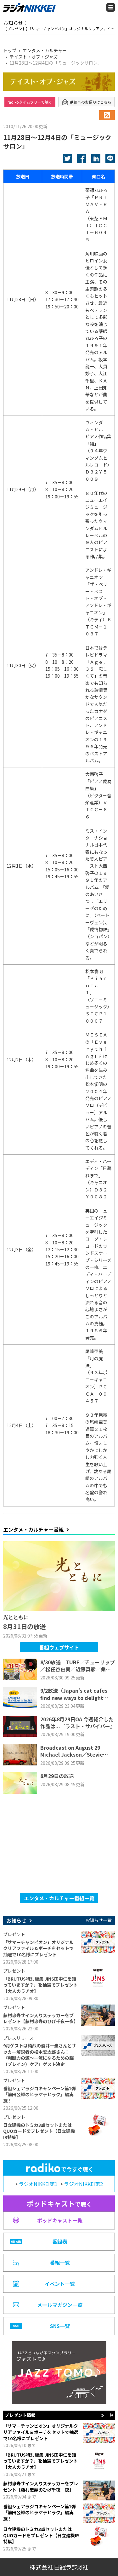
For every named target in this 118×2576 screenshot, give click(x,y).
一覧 (110, 2415)
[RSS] (107, 115)
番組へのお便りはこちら (91, 102)
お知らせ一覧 (98, 1920)
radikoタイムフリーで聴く (30, 102)
